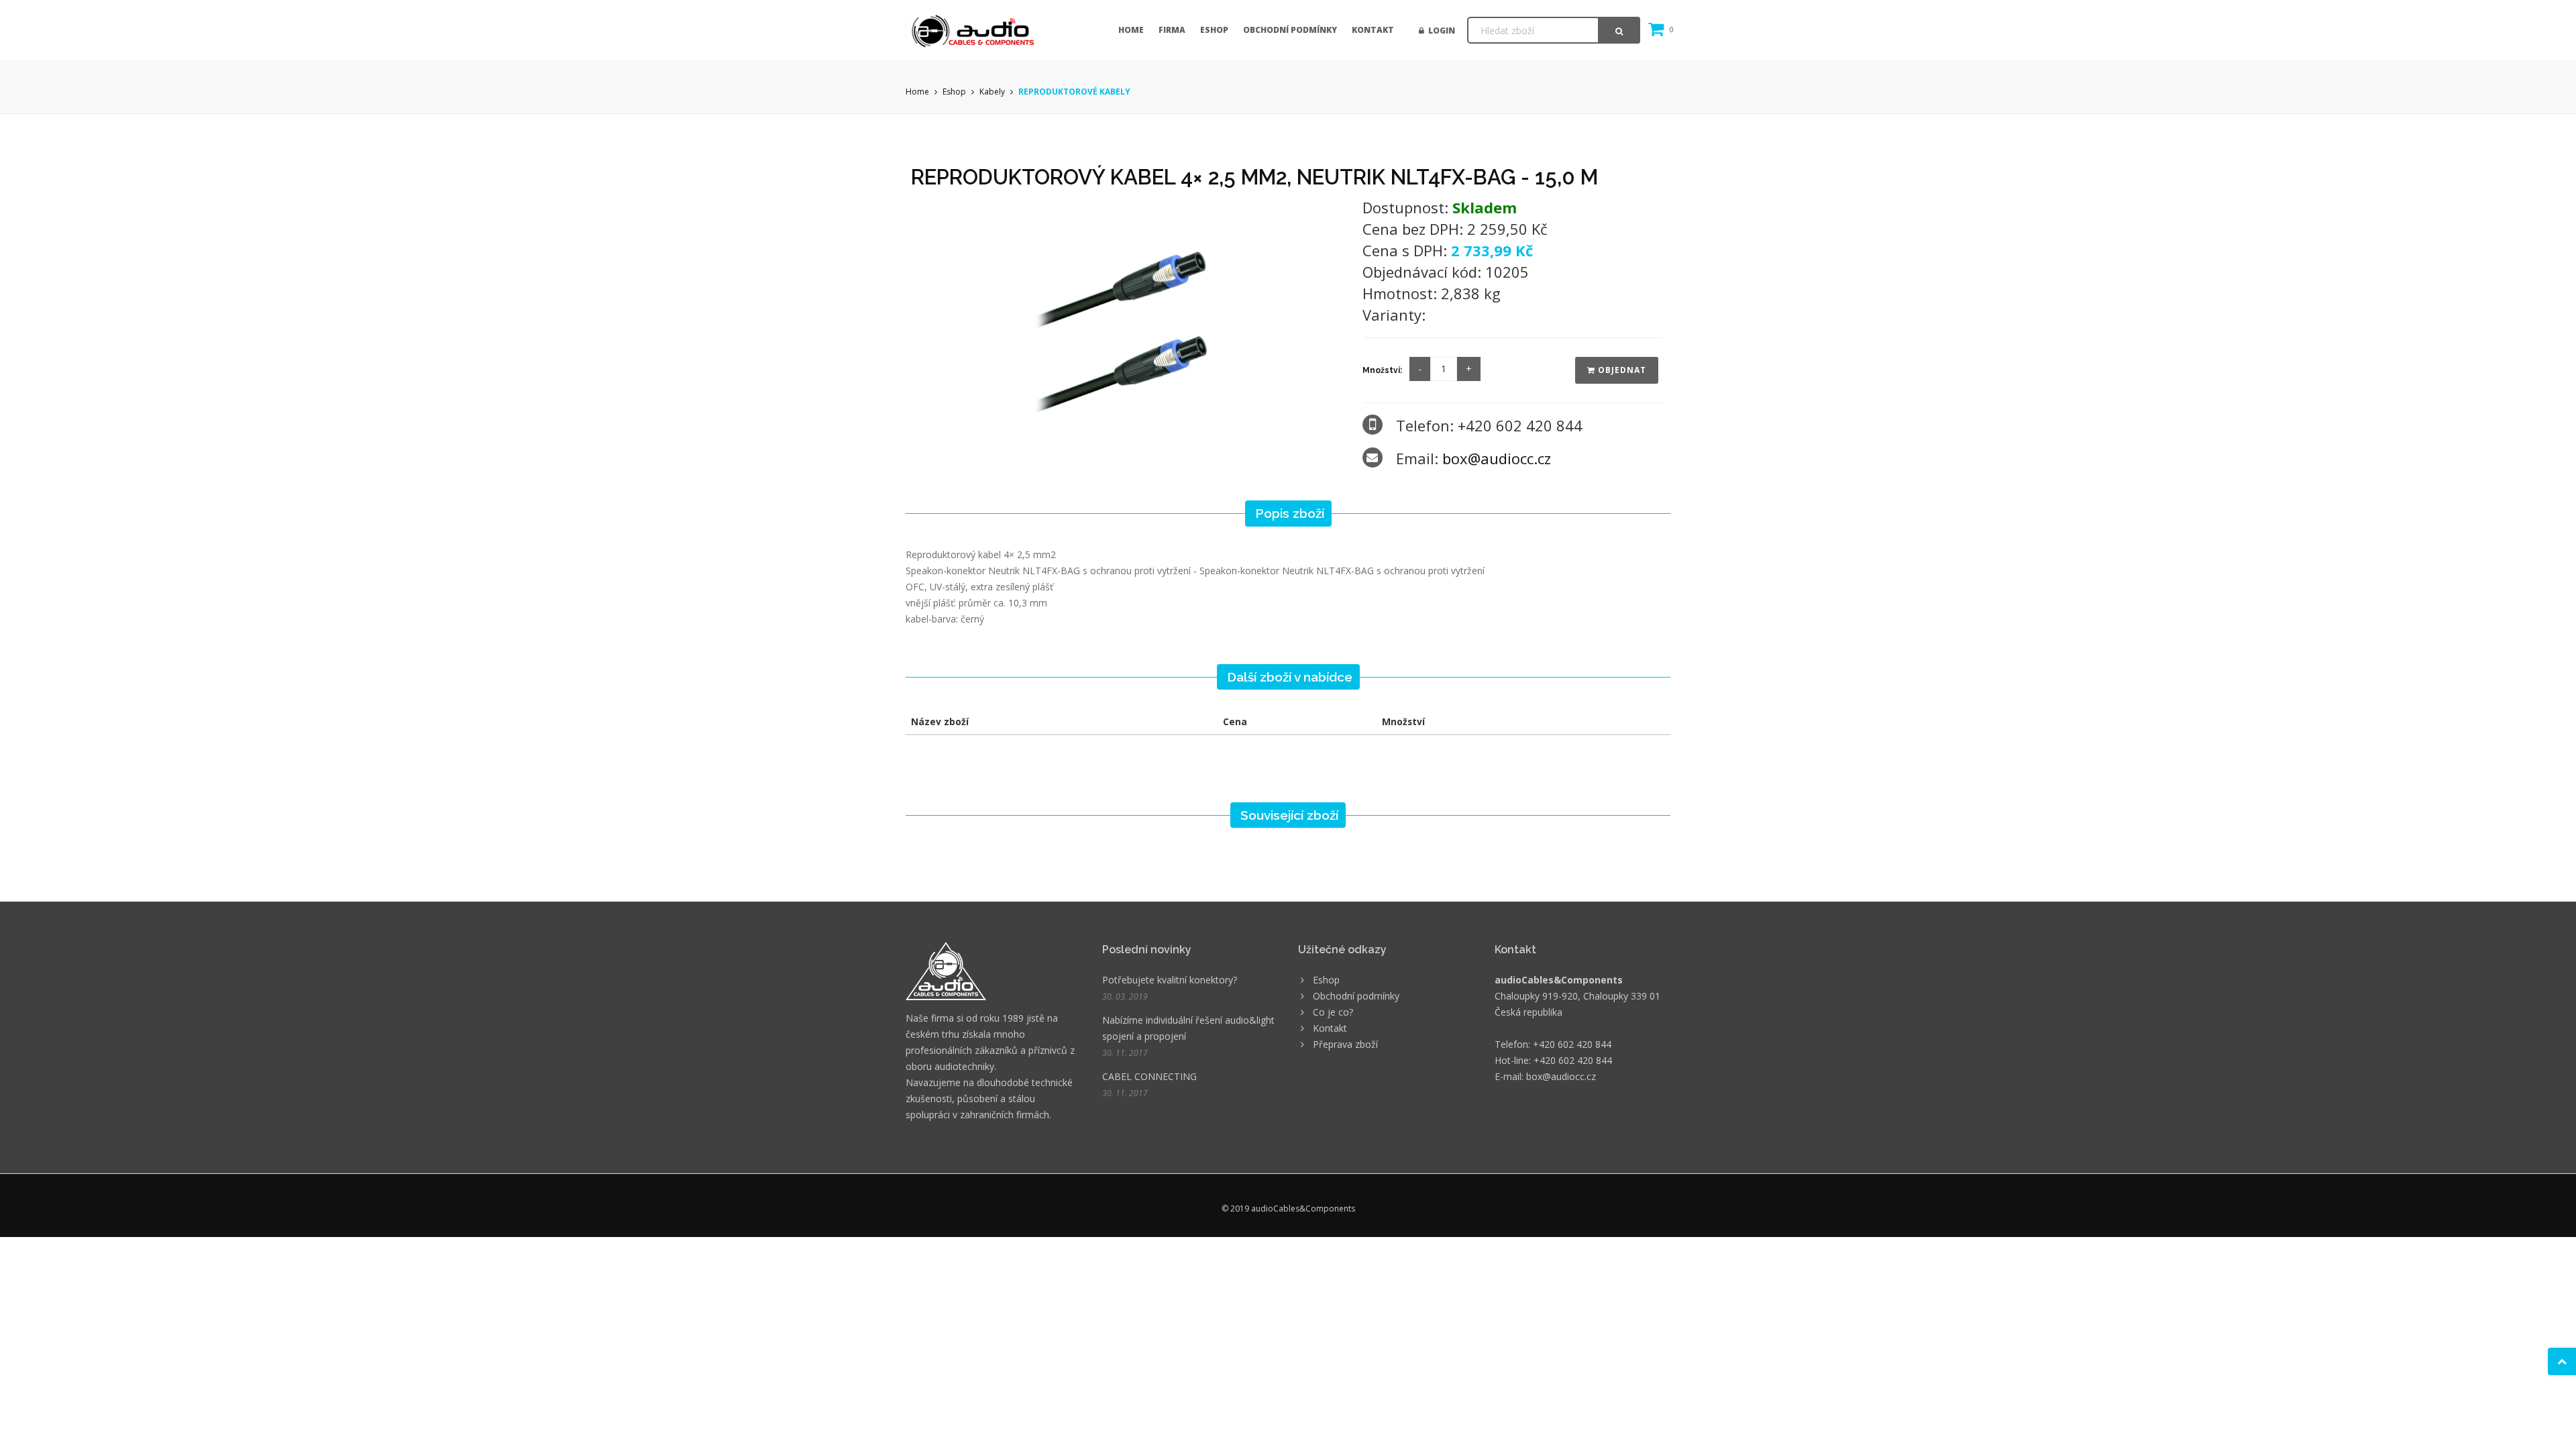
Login (1440, 31)
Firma (1172, 30)
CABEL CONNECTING (1149, 1076)
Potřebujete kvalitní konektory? (1170, 980)
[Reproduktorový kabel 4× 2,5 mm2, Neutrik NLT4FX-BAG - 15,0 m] (1128, 320)
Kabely (992, 92)
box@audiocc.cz (1497, 458)
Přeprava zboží (1345, 1044)
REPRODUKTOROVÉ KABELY (1074, 92)
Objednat (1621, 370)
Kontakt (1373, 30)
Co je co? (1333, 1012)
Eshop (1214, 30)
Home (1131, 30)
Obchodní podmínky (1290, 30)
